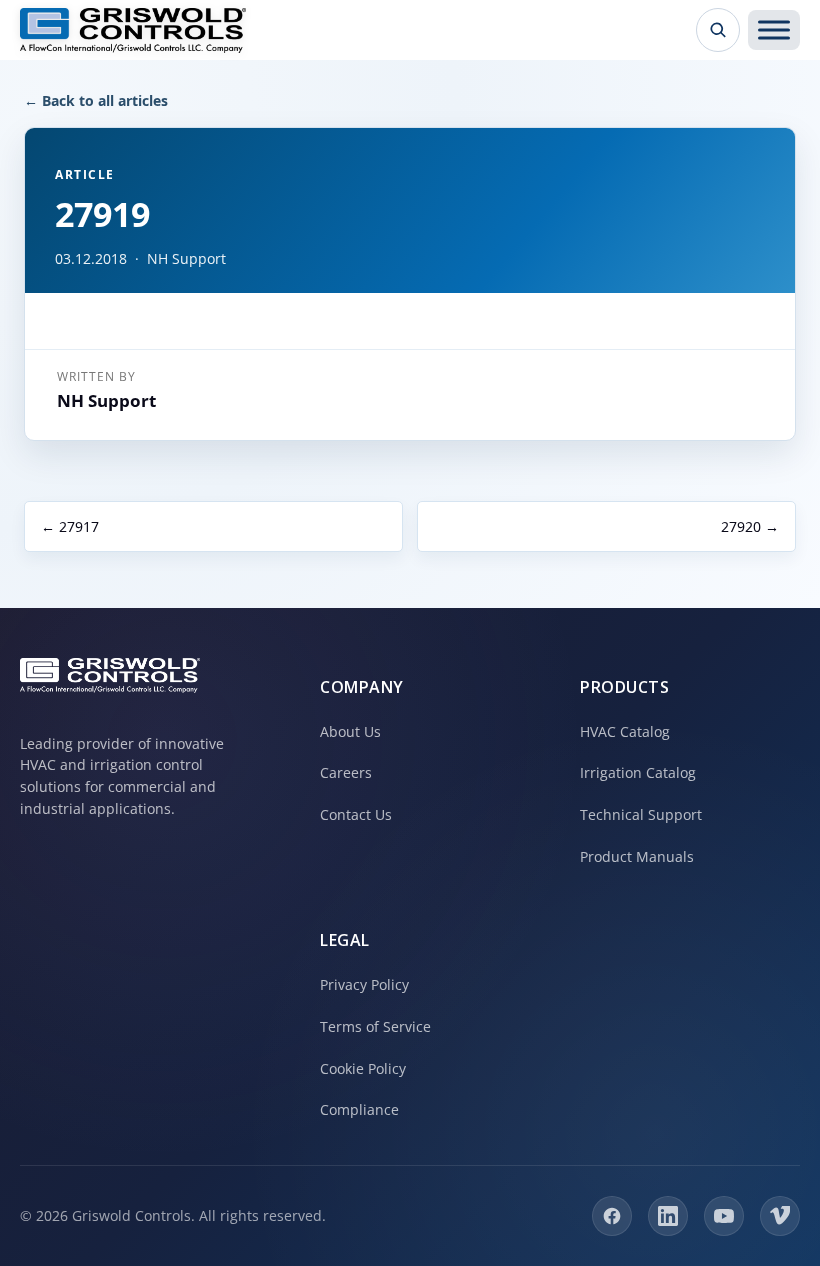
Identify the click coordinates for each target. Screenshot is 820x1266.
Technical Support (641, 814)
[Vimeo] (780, 1216)
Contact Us (356, 814)
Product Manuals (637, 856)
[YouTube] (724, 1216)
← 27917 (70, 526)
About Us (350, 731)
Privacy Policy (364, 984)
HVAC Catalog (625, 731)
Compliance (359, 1109)
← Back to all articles (96, 100)
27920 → (750, 526)
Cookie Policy (363, 1068)
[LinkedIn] (668, 1216)
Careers (346, 772)
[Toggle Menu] (774, 30)
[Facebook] (612, 1216)
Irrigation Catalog (638, 772)
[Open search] (718, 30)
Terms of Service (375, 1026)
